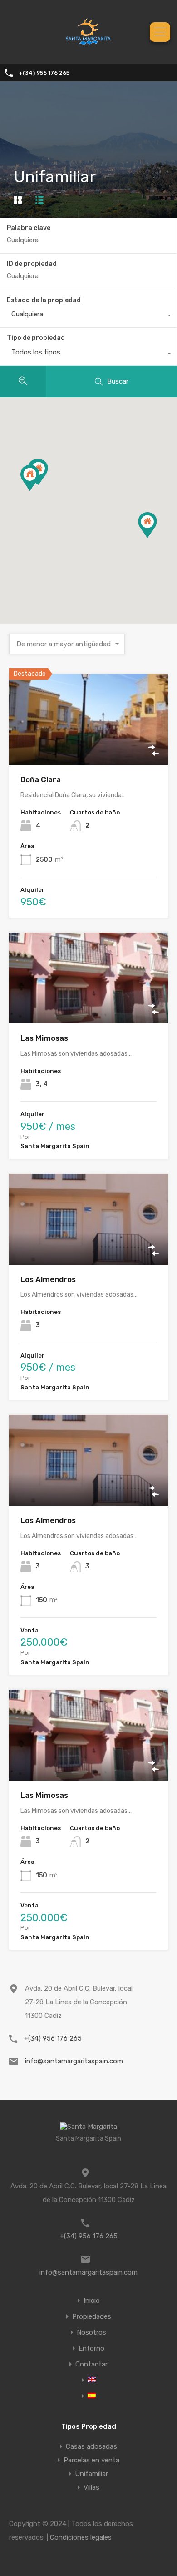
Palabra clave (29, 228)
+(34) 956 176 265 (44, 73)
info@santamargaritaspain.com (74, 2061)
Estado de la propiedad (44, 300)
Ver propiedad (89, 747)
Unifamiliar (91, 2474)
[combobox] (88, 316)
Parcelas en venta (91, 2460)
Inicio (92, 2301)
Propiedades (92, 2317)
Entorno (91, 2349)
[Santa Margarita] (88, 50)
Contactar (91, 2364)
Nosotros (91, 2333)
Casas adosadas (91, 2446)
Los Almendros (48, 1279)
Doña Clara (41, 779)
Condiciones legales (81, 2537)
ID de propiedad (32, 264)
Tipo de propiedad (36, 338)
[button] (39, 491)
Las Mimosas (44, 1038)
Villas (91, 2487)
